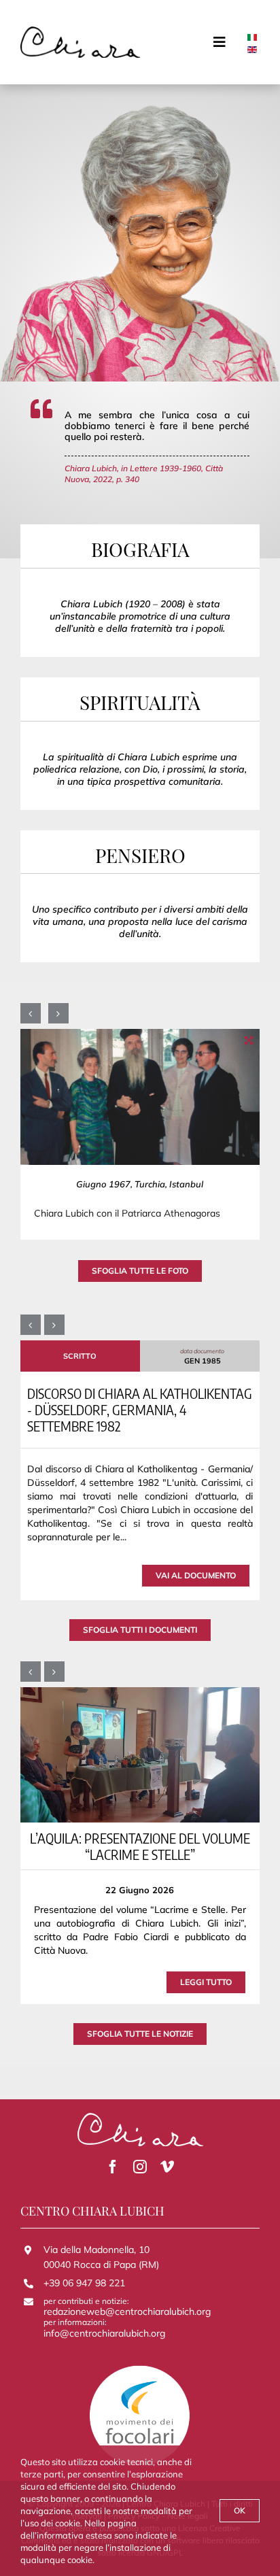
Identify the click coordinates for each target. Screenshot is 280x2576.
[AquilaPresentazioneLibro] (140, 1754)
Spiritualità (140, 702)
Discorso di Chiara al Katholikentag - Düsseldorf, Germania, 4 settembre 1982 (140, 1409)
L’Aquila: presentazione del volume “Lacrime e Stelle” (140, 1846)
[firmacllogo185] (80, 31)
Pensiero (140, 855)
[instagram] (140, 2167)
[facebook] (113, 2167)
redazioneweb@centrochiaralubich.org (127, 2311)
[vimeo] (167, 2167)
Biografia (140, 549)
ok (240, 2510)
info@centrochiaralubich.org (104, 2333)
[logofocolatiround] (140, 2369)
